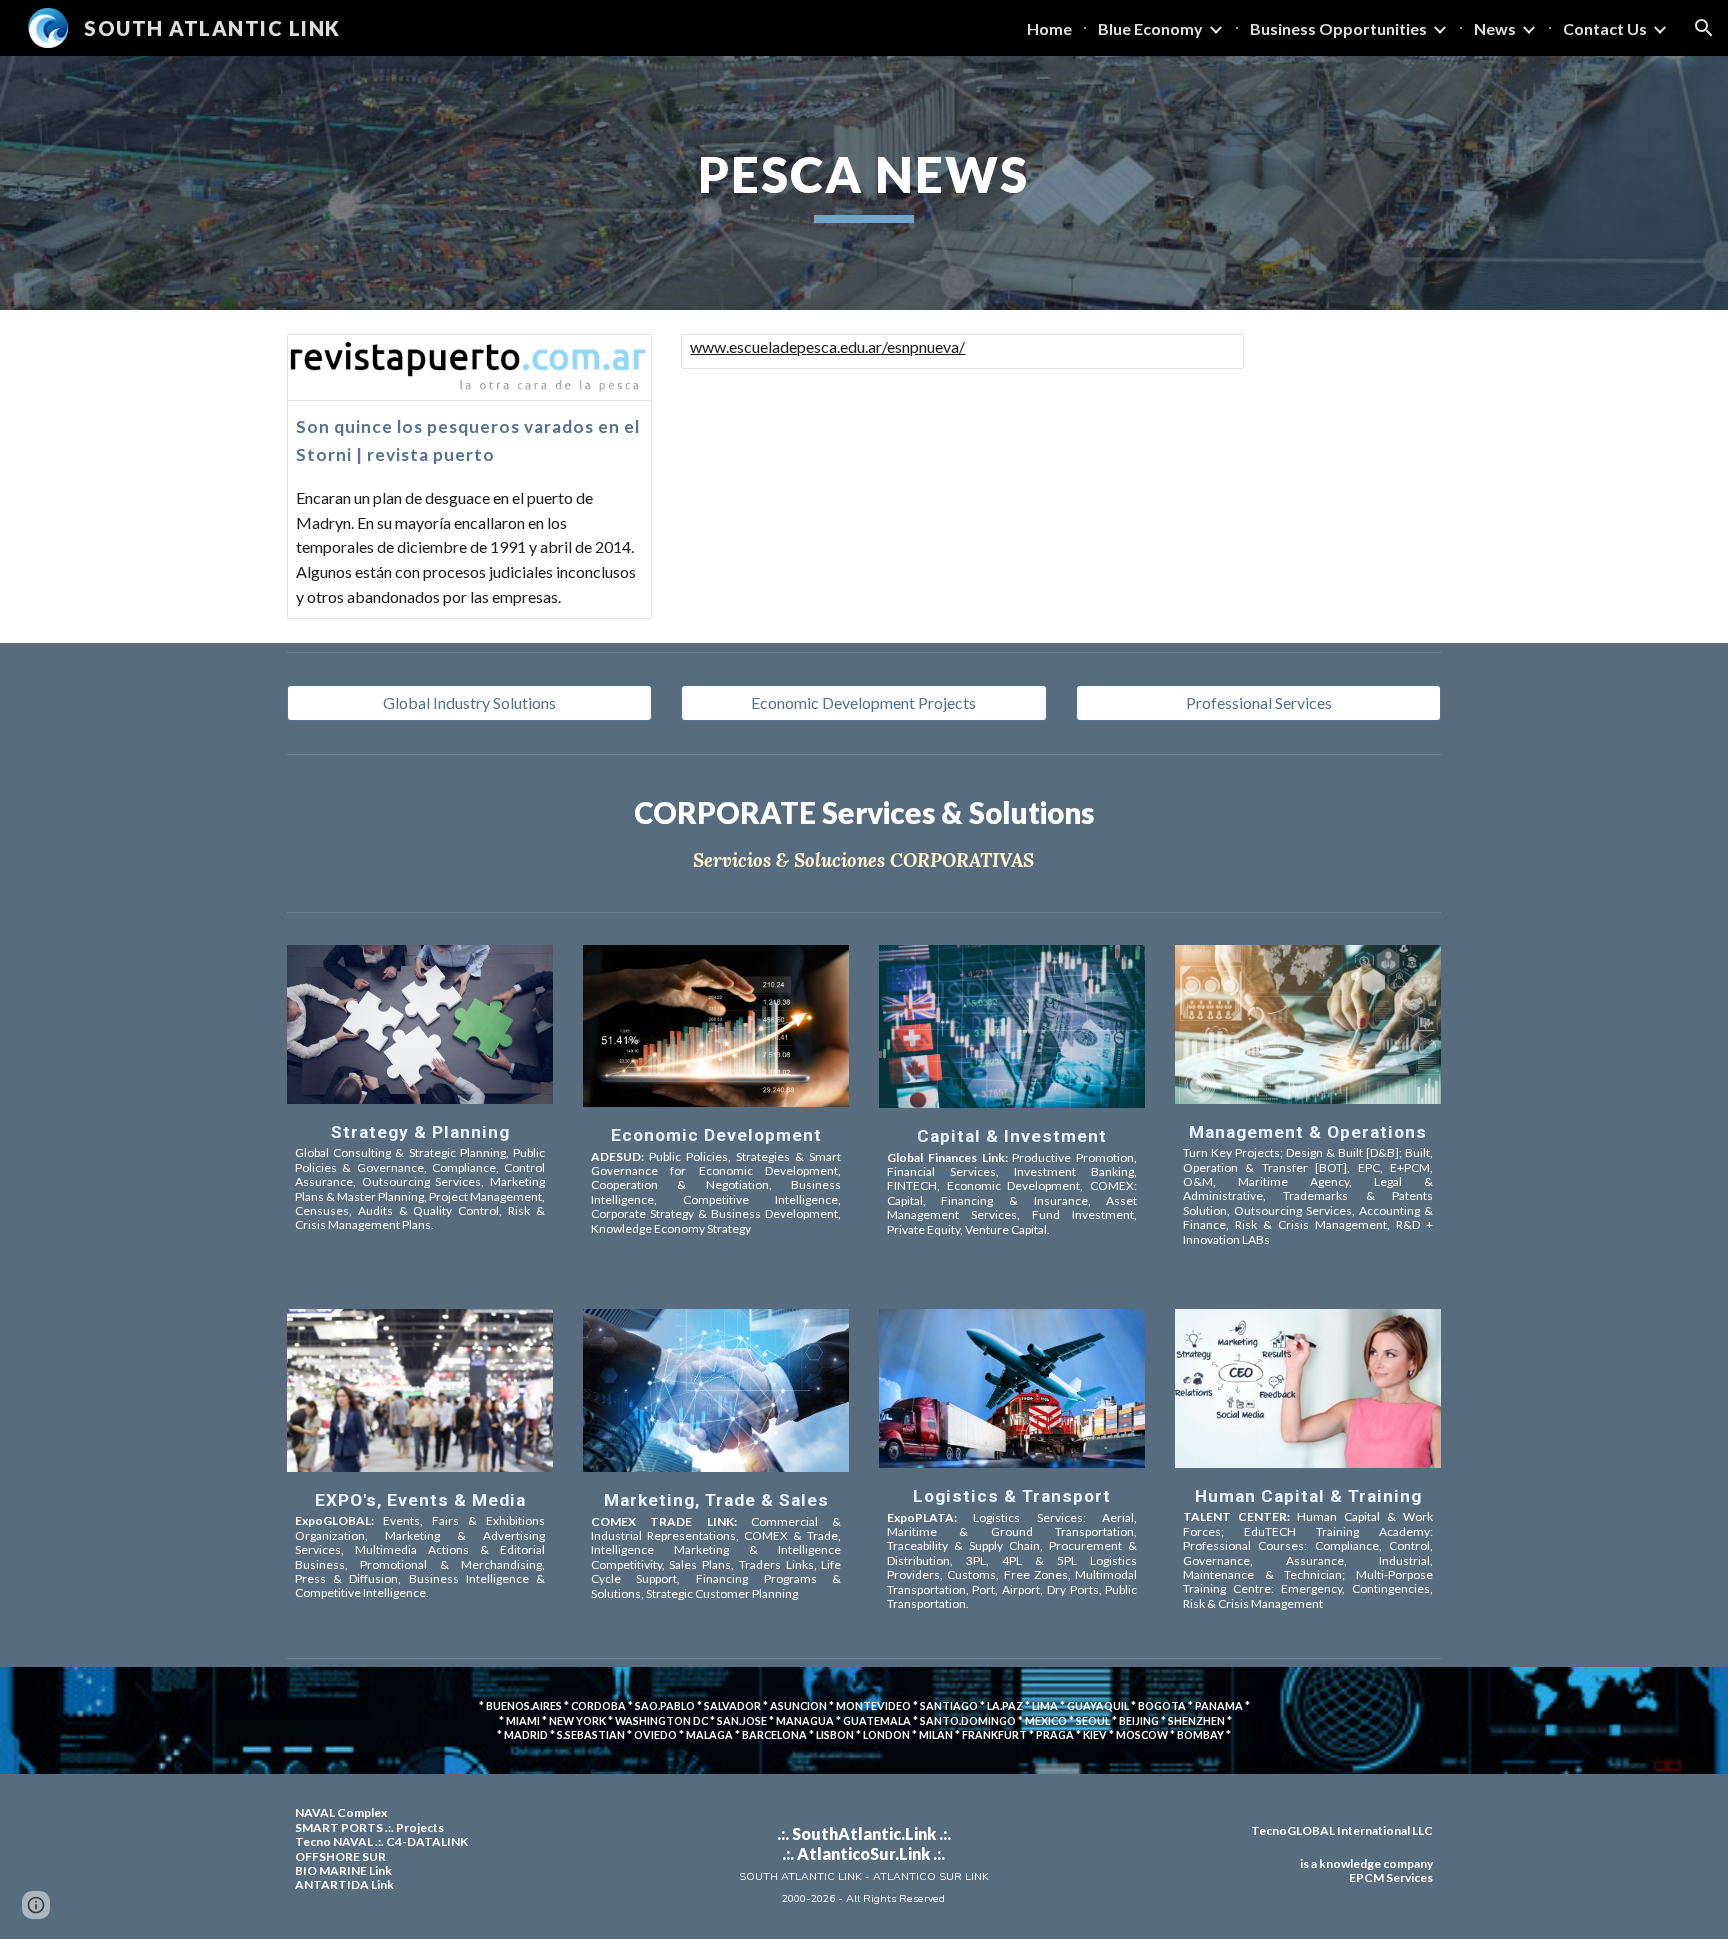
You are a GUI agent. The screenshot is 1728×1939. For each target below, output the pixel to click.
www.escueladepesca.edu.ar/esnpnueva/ (827, 346)
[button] (1704, 28)
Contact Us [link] (1605, 28)
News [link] (1495, 28)
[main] (864, 183)
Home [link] (1049, 28)
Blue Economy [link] (1150, 28)
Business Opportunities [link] (1338, 28)
